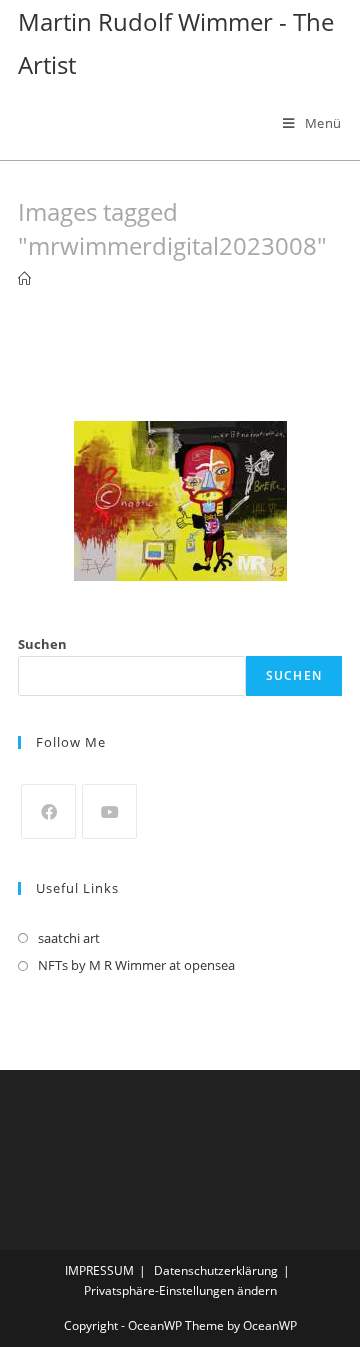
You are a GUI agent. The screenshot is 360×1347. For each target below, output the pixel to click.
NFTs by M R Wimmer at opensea (136, 965)
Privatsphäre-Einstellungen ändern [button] (180, 1290)
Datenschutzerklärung (216, 1270)
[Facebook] (48, 811)
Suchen (42, 644)
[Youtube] (109, 811)
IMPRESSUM (99, 1270)
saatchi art (69, 938)
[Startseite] (24, 279)
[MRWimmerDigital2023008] (180, 501)
